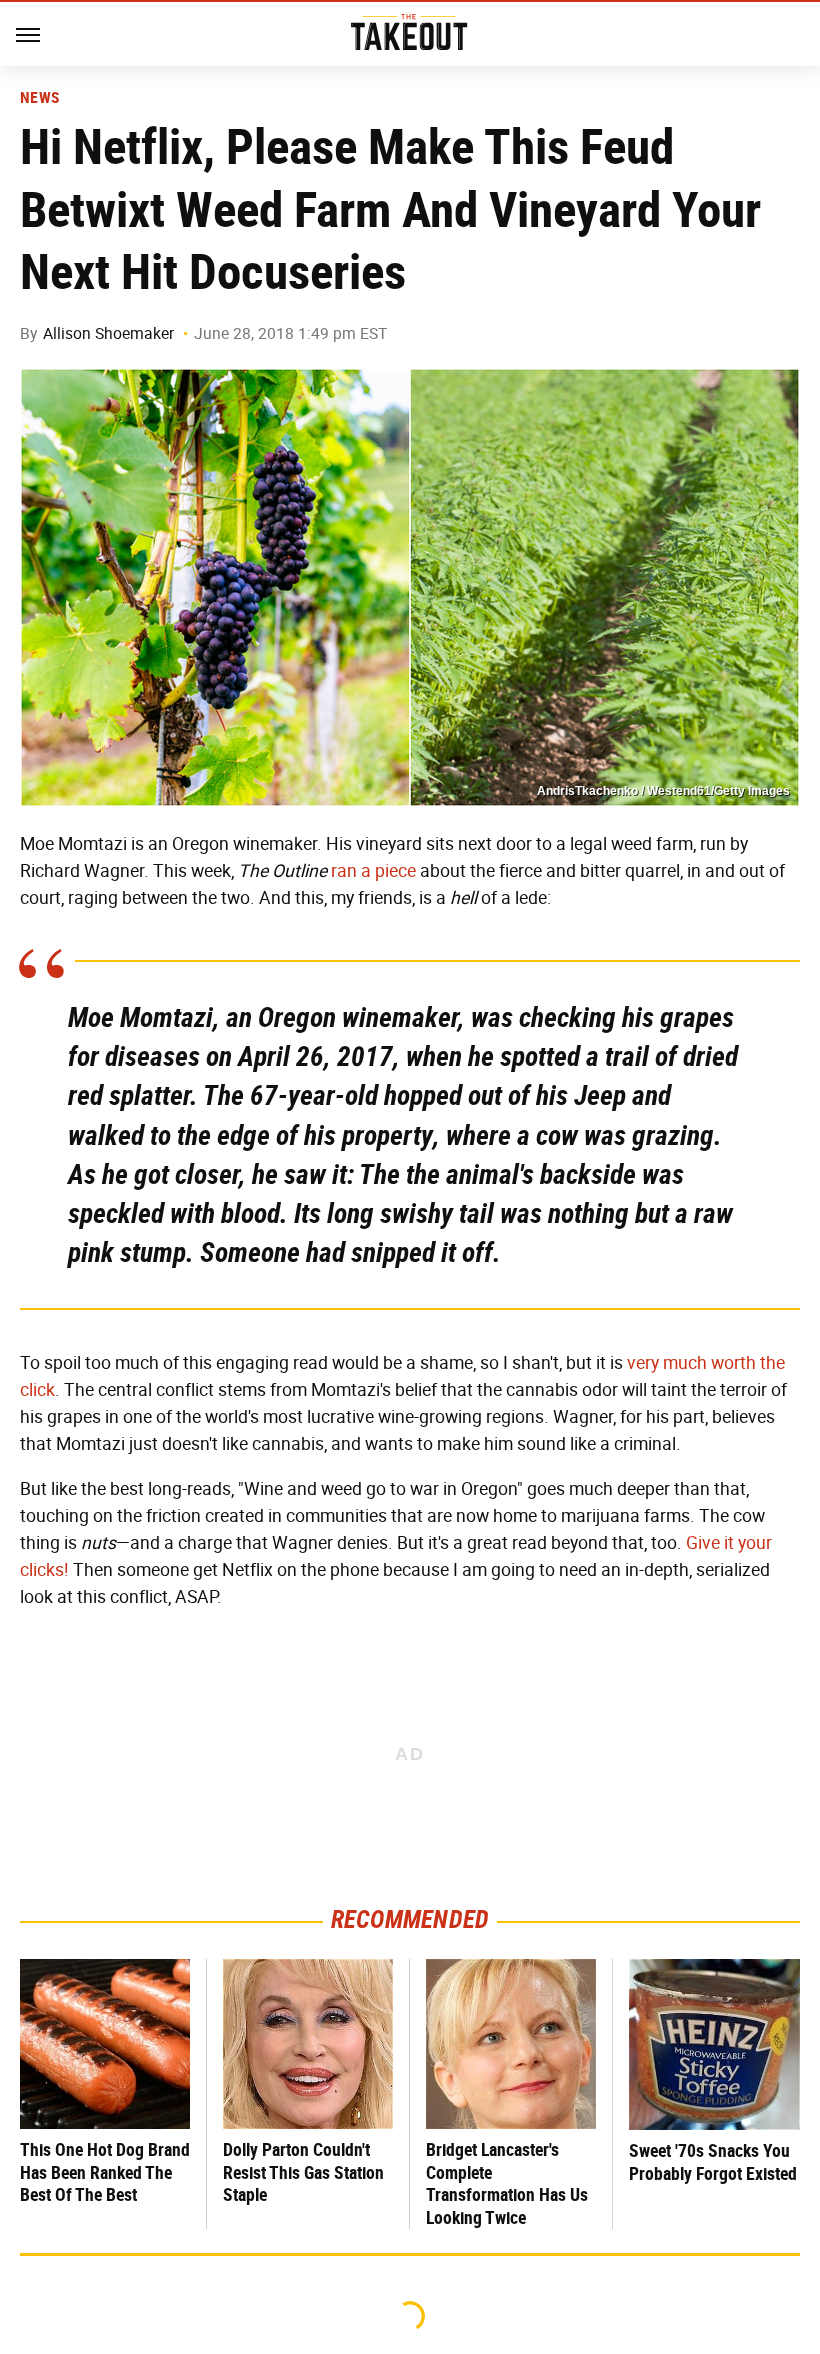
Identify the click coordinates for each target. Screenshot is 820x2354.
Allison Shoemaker (108, 333)
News (39, 98)
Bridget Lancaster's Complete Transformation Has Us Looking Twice (507, 2183)
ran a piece (373, 871)
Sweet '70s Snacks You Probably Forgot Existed (713, 2162)
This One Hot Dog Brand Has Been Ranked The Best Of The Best (105, 2172)
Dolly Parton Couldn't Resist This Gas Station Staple (303, 2172)
